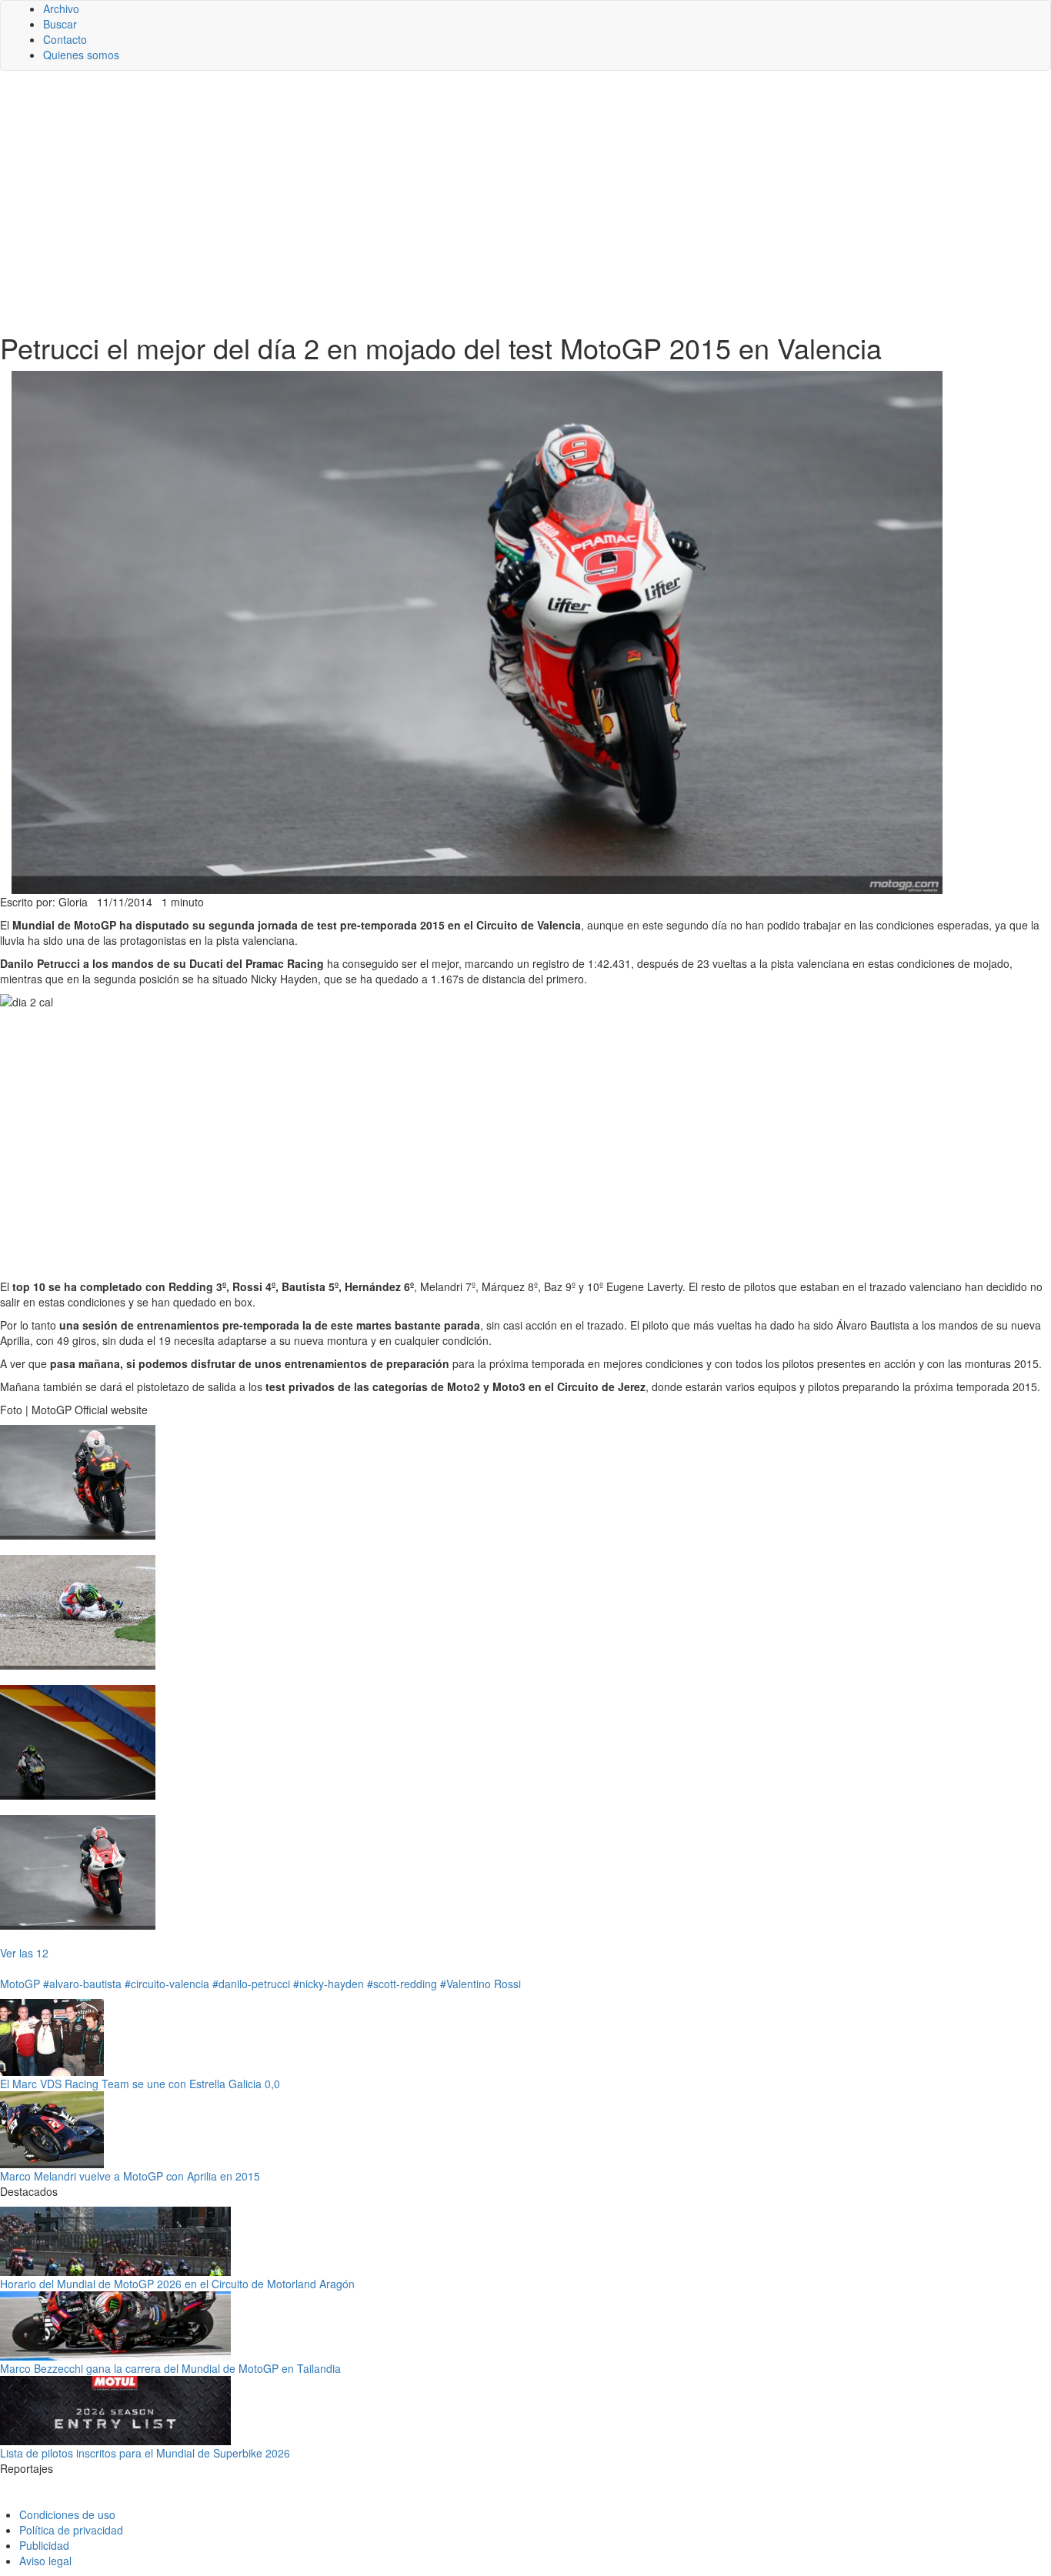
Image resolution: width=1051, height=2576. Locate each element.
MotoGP (20, 1984)
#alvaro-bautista (82, 1984)
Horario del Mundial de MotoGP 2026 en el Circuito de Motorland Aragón (177, 2284)
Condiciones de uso (67, 2514)
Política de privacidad (71, 2530)
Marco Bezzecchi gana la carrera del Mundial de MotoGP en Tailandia (170, 2368)
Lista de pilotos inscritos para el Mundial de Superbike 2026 (145, 2453)
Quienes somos (81, 55)
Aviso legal (45, 2561)
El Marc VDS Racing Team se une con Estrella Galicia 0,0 (140, 2084)
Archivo (61, 8)
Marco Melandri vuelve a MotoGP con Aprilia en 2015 (130, 2176)
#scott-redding (402, 1984)
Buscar (60, 24)
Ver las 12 (24, 1953)
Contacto (65, 39)
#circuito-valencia (167, 1984)
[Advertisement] (525, 202)
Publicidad (44, 2545)
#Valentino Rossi (480, 1984)
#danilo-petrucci (251, 1984)
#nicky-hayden (329, 1984)
